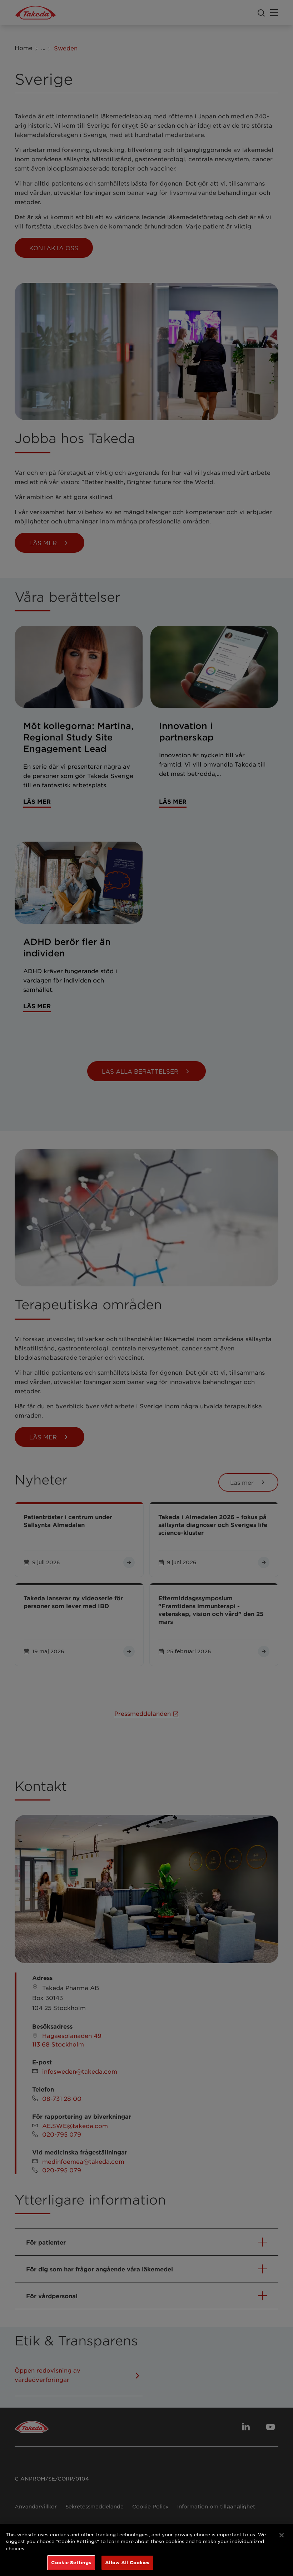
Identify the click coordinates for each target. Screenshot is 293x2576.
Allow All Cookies (127, 2562)
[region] (146, 2550)
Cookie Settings (71, 2562)
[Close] (282, 2535)
